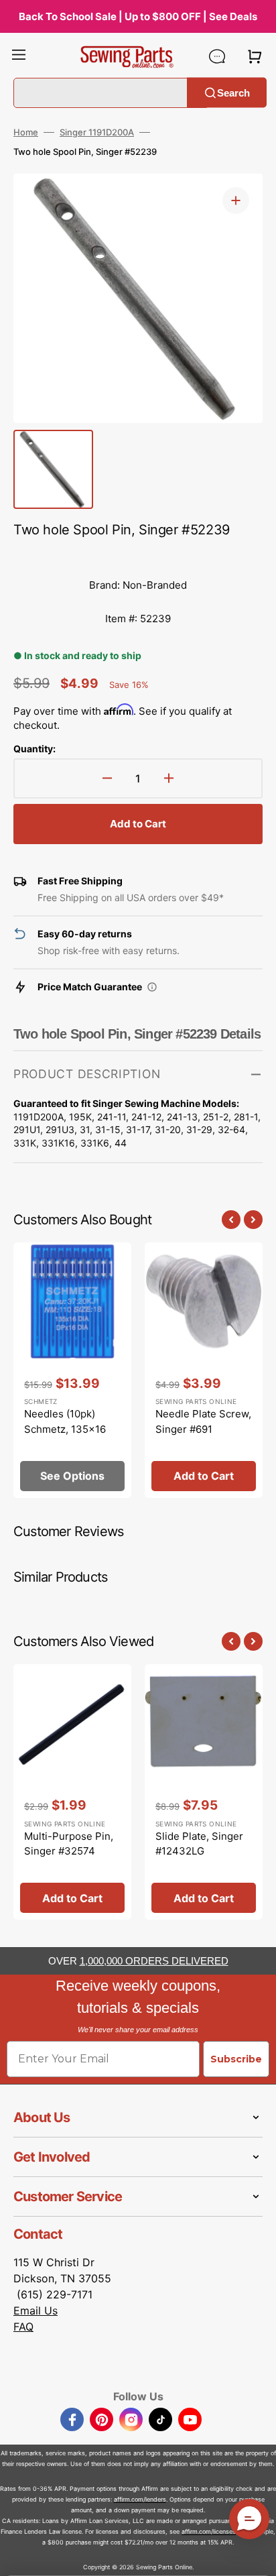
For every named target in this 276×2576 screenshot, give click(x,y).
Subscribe (236, 2059)
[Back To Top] (256, 2556)
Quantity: (34, 749)
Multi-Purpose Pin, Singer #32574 (69, 1844)
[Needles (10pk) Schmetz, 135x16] (72, 1370)
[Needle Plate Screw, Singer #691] (204, 1370)
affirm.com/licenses (209, 2531)
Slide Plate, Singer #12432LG (199, 1844)
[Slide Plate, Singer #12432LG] (204, 1792)
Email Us (36, 2310)
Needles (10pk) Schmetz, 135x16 (65, 1421)
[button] (19, 56)
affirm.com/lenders (140, 2499)
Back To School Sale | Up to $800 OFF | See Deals (138, 16)
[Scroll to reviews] (138, 555)
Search (233, 92)
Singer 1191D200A (97, 132)
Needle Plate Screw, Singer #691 (203, 1421)
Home (26, 132)
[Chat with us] (217, 56)
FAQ (23, 2327)
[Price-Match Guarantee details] (152, 987)
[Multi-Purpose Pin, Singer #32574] (72, 1792)
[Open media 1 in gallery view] (236, 200)
